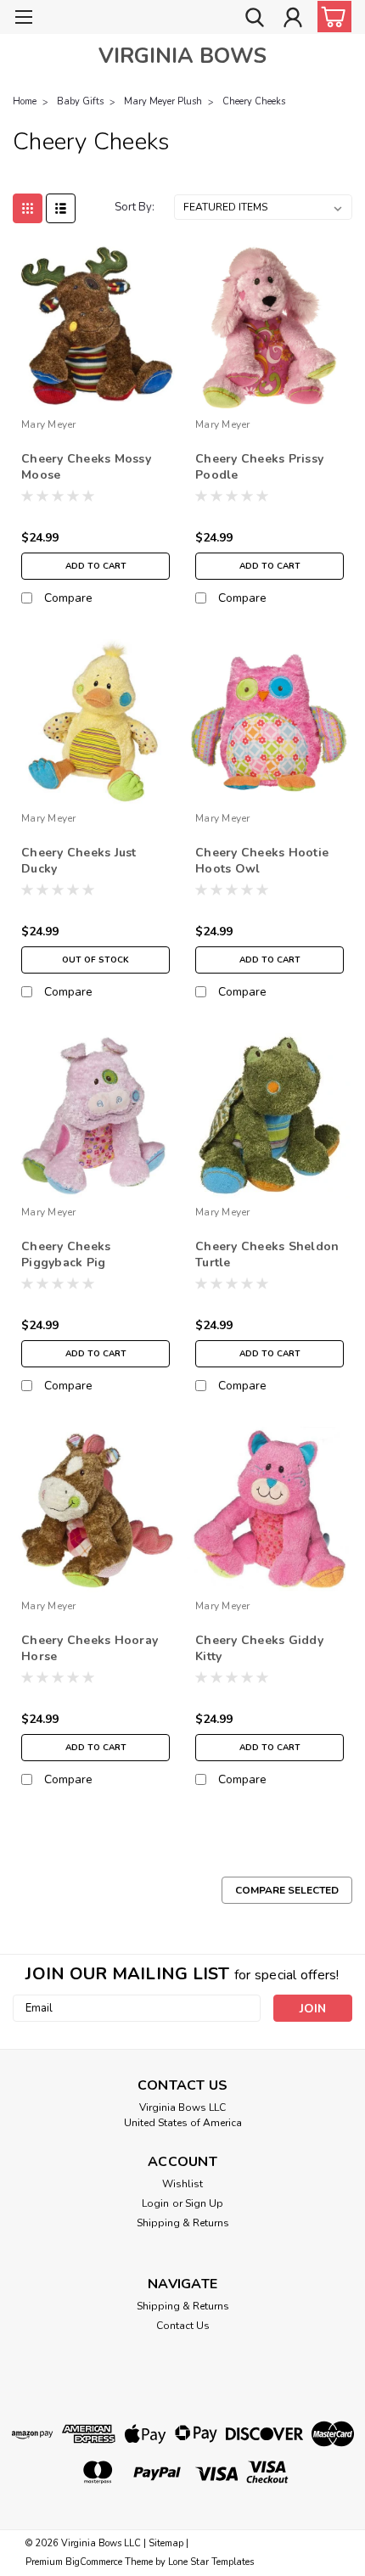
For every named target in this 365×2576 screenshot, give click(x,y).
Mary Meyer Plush (163, 101)
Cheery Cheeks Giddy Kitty (259, 1648)
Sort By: (135, 207)
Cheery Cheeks (254, 101)
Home (25, 101)
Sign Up (204, 2203)
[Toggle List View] (61, 208)
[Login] (293, 20)
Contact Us (183, 2326)
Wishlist (182, 2184)
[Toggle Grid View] (28, 208)
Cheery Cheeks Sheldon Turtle (267, 1254)
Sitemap (166, 2543)
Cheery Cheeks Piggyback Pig (66, 1254)
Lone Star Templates (211, 2562)
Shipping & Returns (183, 2223)
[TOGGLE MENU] (23, 19)
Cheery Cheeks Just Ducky (79, 861)
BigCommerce (94, 2562)
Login (155, 2203)
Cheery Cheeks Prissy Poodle (259, 467)
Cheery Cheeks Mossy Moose (86, 467)
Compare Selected (287, 1890)
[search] (255, 20)
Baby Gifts (80, 101)
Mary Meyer (49, 424)
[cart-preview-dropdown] (331, 17)
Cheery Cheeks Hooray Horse (90, 1648)
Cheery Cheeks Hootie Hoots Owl (262, 861)
